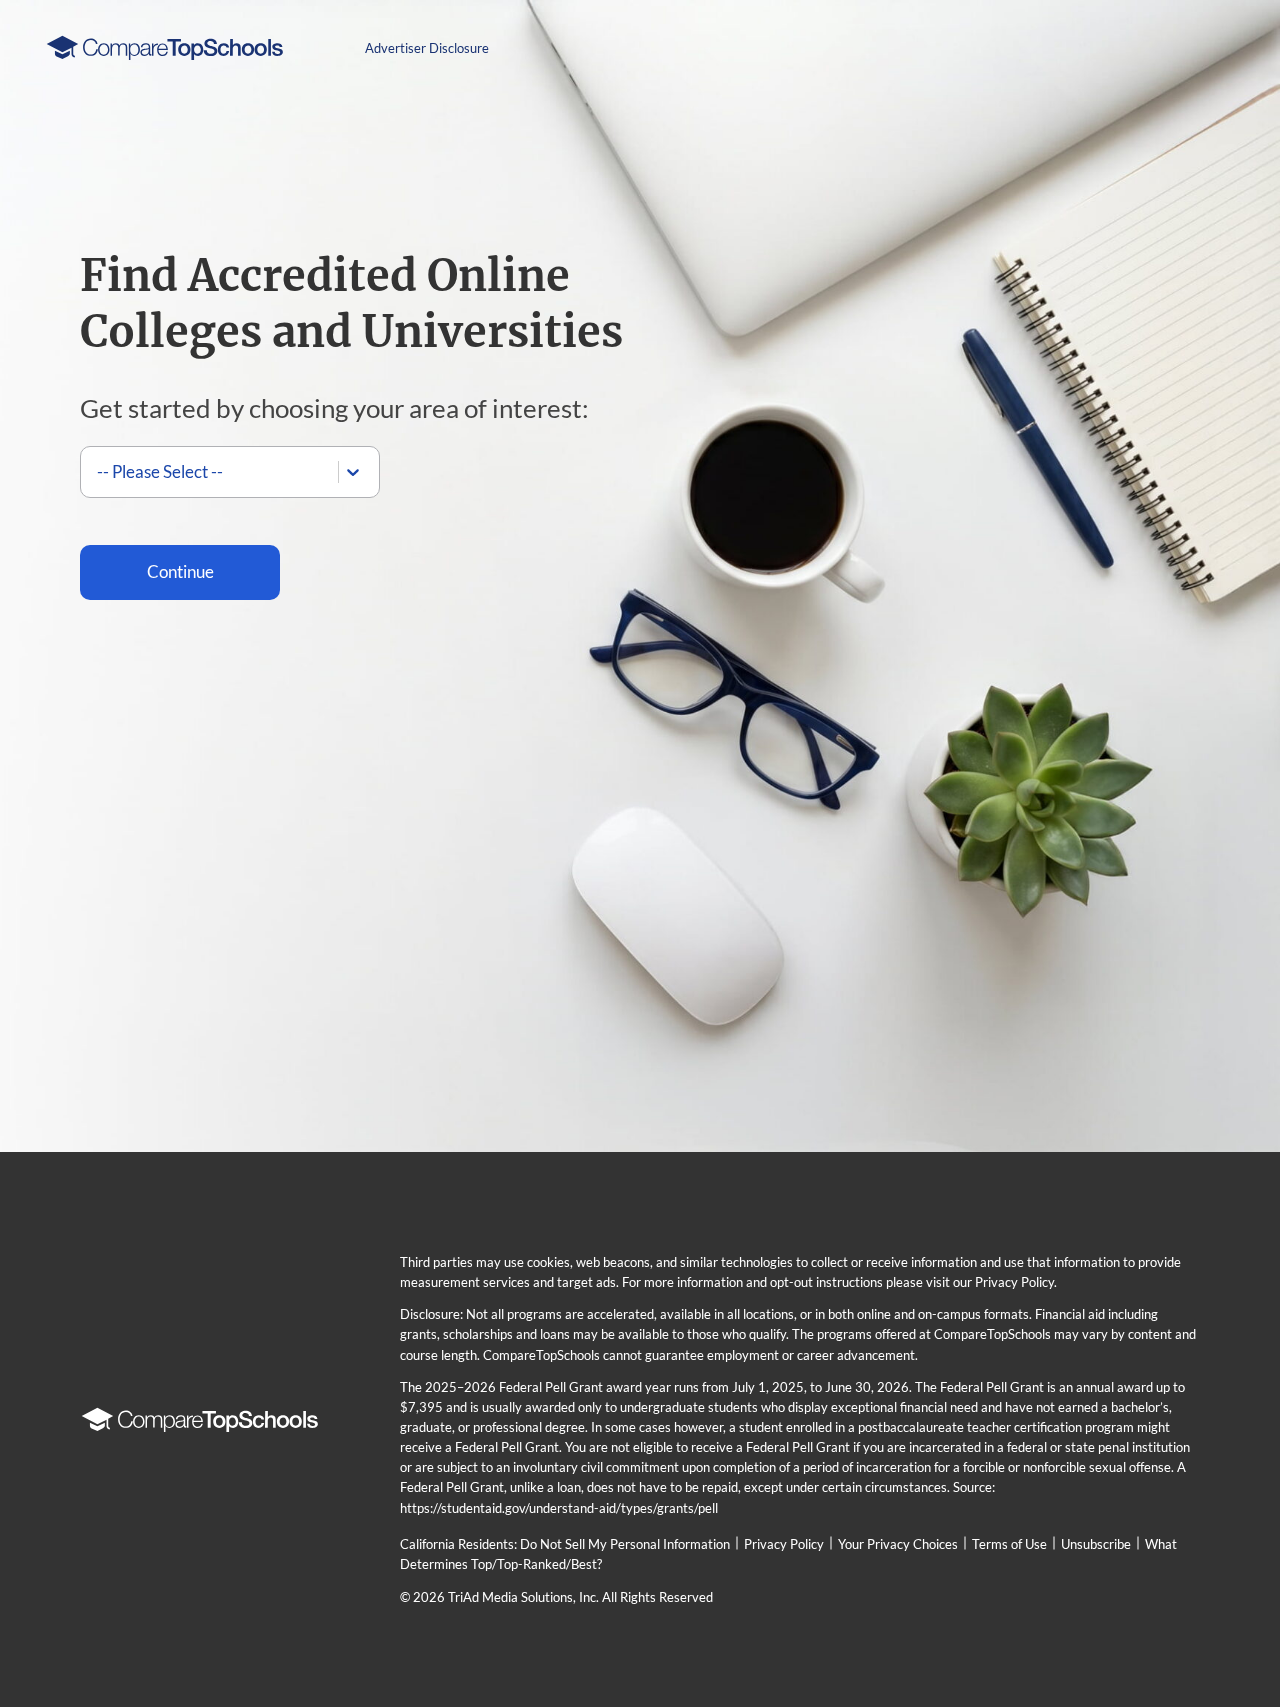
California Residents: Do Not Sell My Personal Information (565, 1544)
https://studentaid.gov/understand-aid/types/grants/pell (559, 1508)
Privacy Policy (784, 1544)
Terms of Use (1009, 1544)
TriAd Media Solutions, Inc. (523, 1597)
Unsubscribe (1096, 1544)
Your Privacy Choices (898, 1544)
